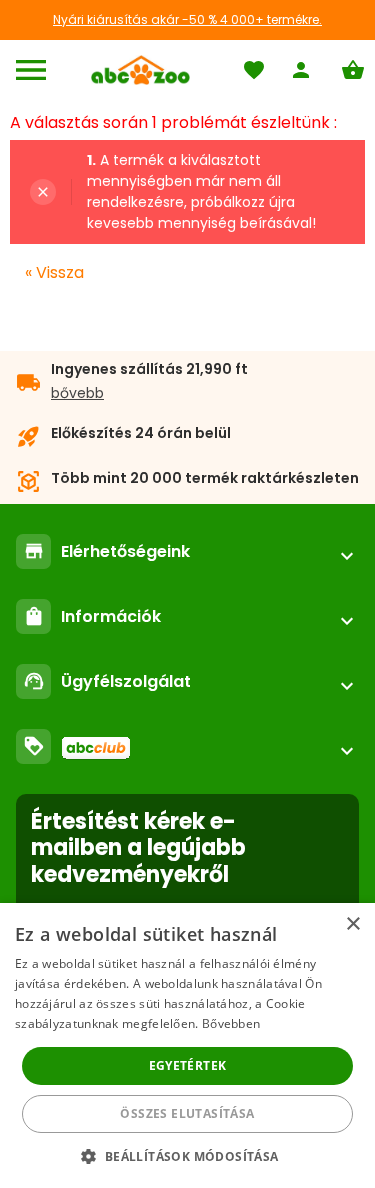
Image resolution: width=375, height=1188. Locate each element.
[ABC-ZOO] (140, 70)
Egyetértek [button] (188, 1065)
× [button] (352, 924)
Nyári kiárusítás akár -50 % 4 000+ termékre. (187, 19)
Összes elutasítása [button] (187, 1113)
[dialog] (187, 1045)
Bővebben (231, 1023)
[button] (187, 1155)
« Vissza (54, 272)
